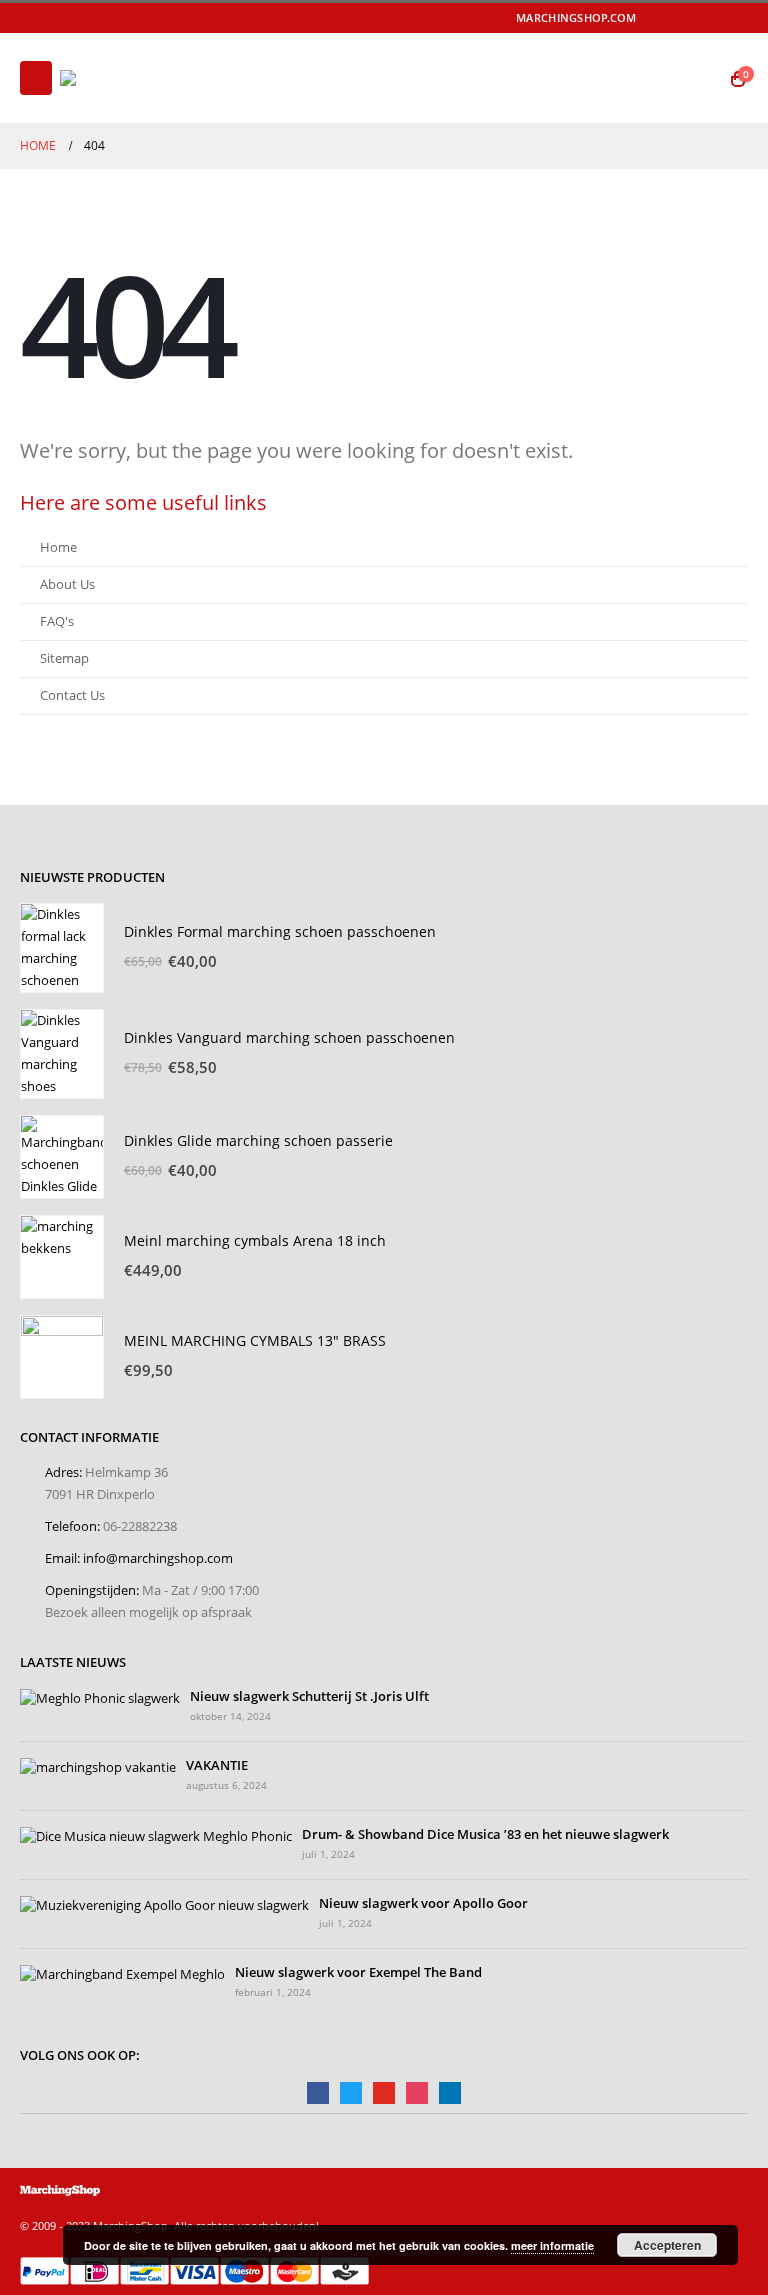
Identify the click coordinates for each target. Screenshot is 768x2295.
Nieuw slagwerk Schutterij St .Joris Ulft (309, 1696)
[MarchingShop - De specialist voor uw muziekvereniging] (115, 78)
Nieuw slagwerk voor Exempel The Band (358, 1972)
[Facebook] (650, 18)
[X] (678, 18)
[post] (100, 1697)
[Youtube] (707, 18)
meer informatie (552, 2245)
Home (58, 547)
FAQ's (57, 621)
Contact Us (72, 695)
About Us (67, 584)
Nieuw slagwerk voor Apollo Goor (423, 1903)
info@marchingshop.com (158, 1558)
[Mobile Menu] (36, 78)
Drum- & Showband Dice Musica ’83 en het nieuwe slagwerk (485, 1834)
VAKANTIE (217, 1765)
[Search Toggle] (698, 78)
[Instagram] (735, 18)
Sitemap (64, 658)
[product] (62, 948)
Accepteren (667, 2245)
